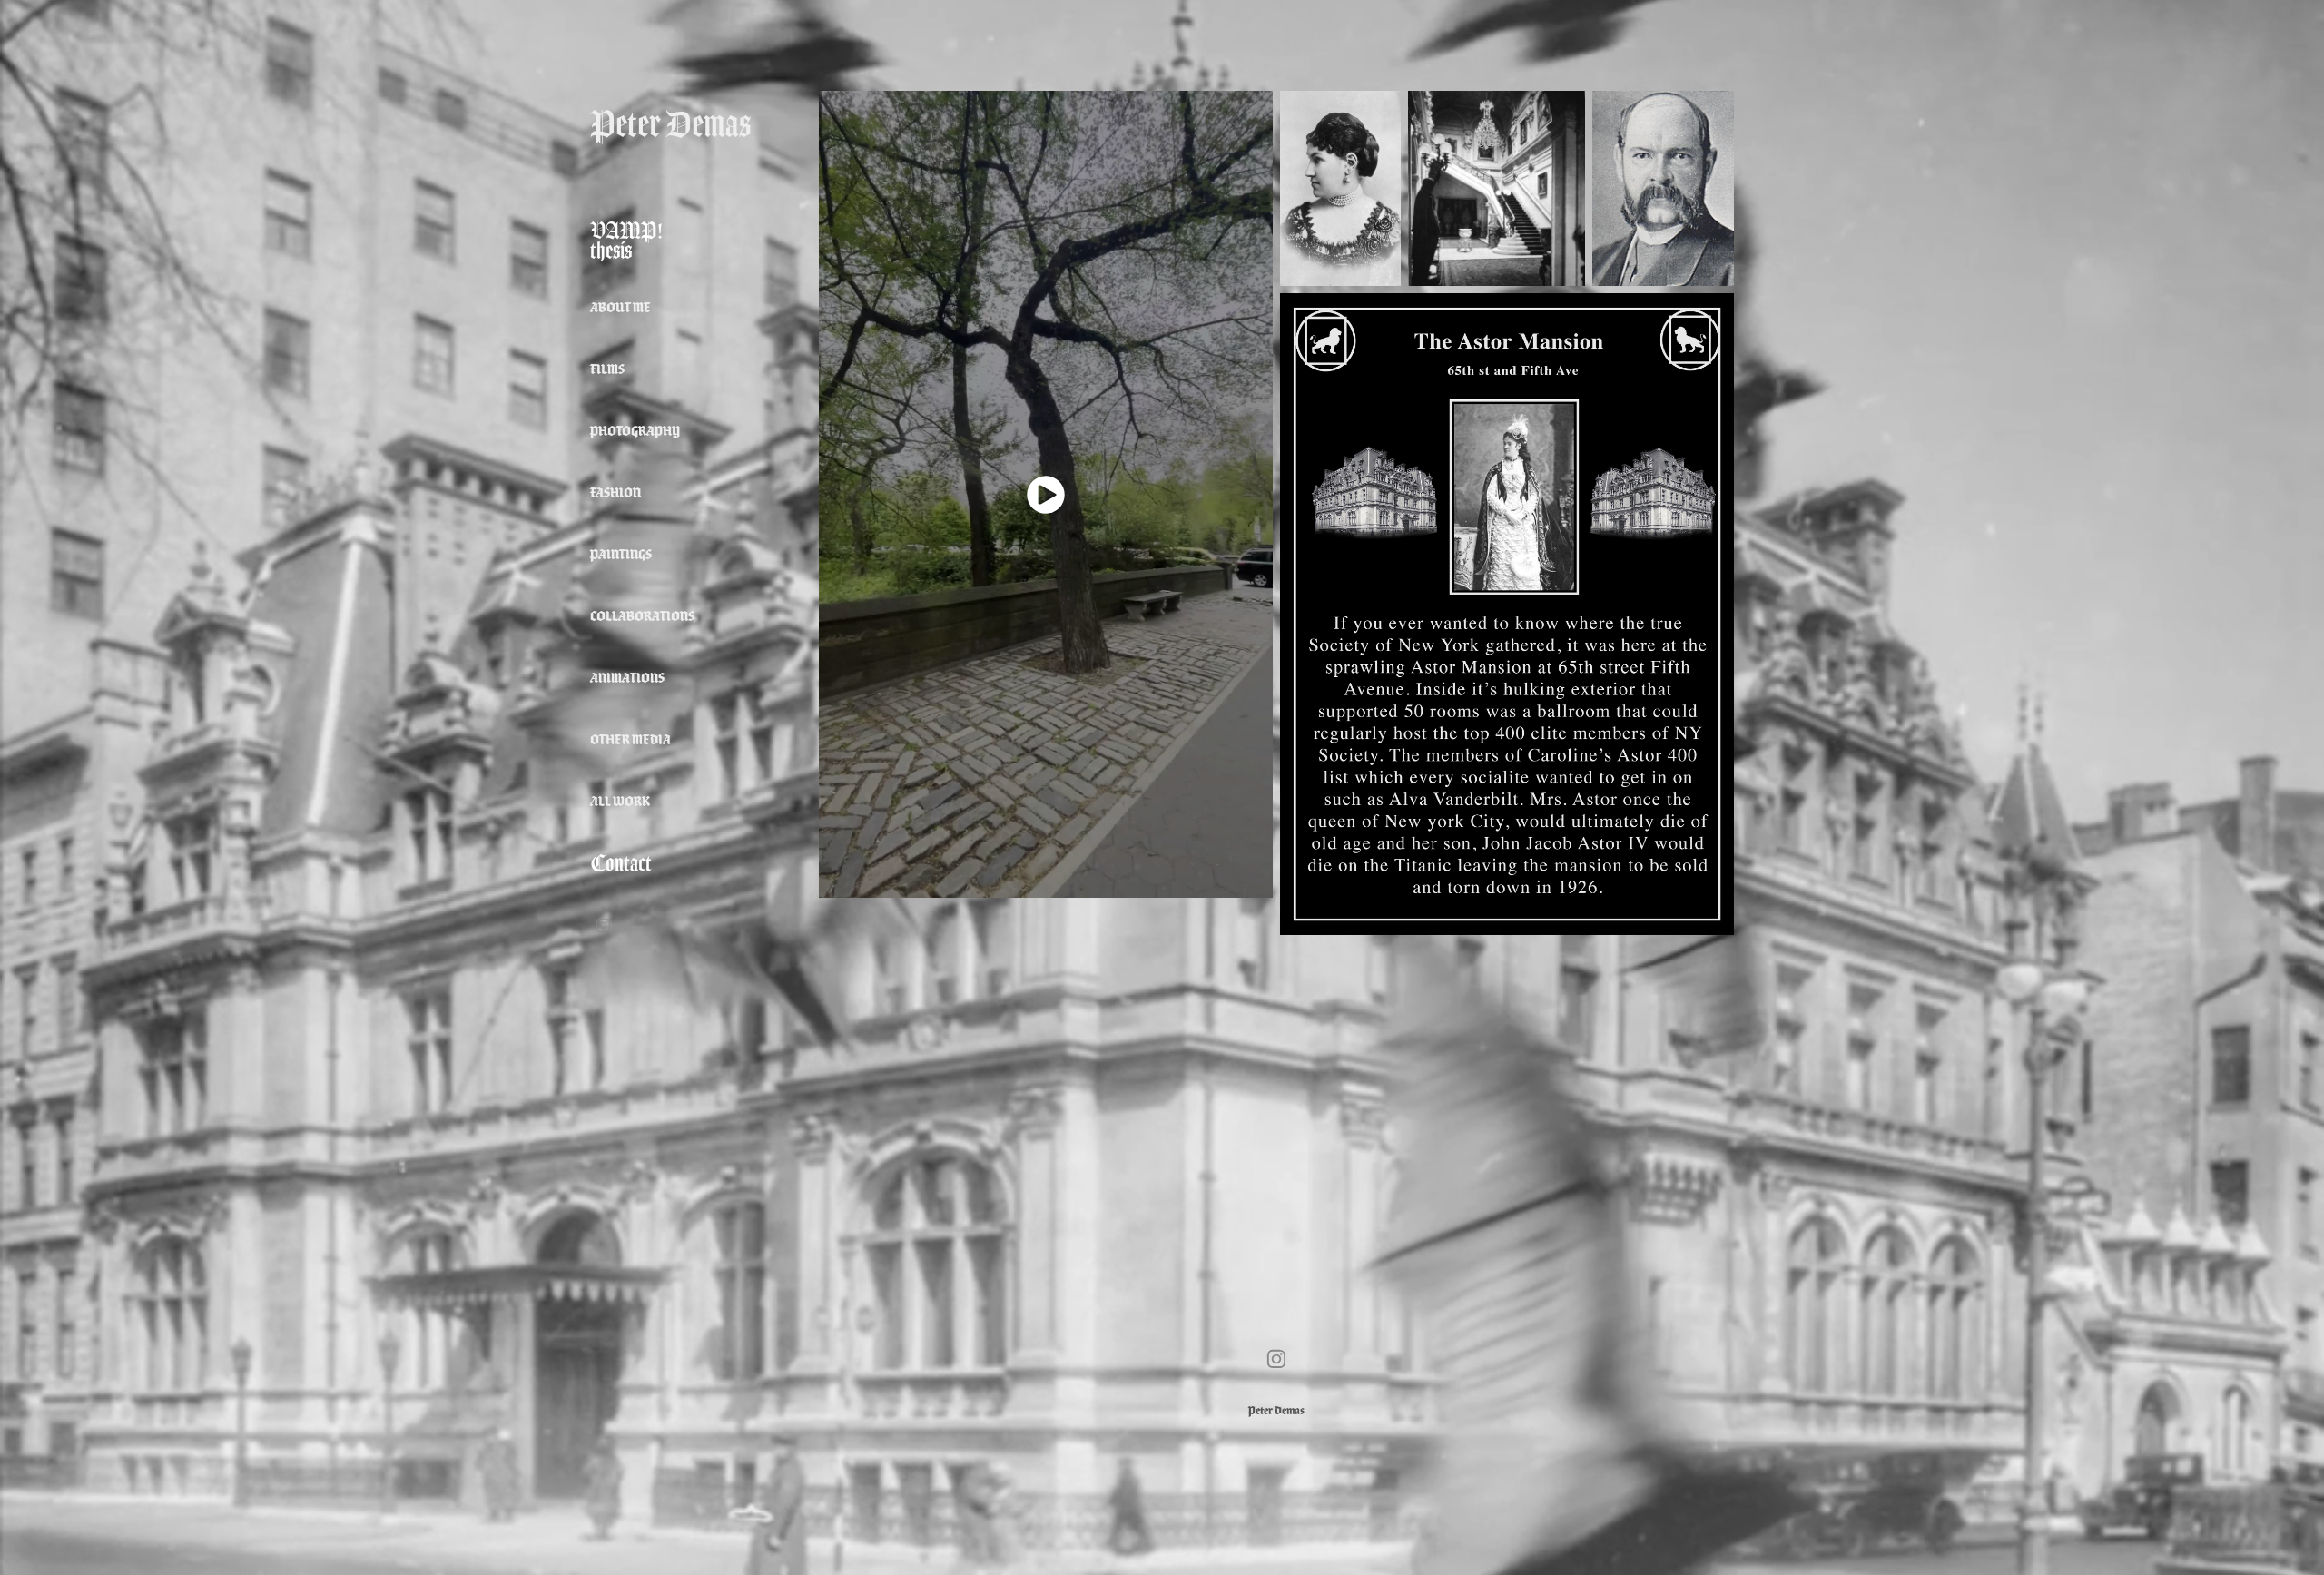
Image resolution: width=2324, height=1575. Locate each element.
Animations (627, 678)
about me (620, 307)
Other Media (630, 739)
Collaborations (642, 616)
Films (607, 369)
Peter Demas (670, 124)
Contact (621, 863)
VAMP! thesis (626, 241)
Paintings (621, 554)
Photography (635, 431)
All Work (620, 801)
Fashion (615, 492)
